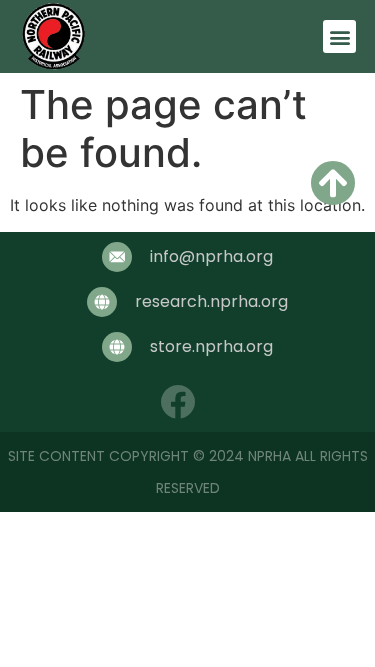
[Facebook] (177, 401)
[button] (339, 36)
